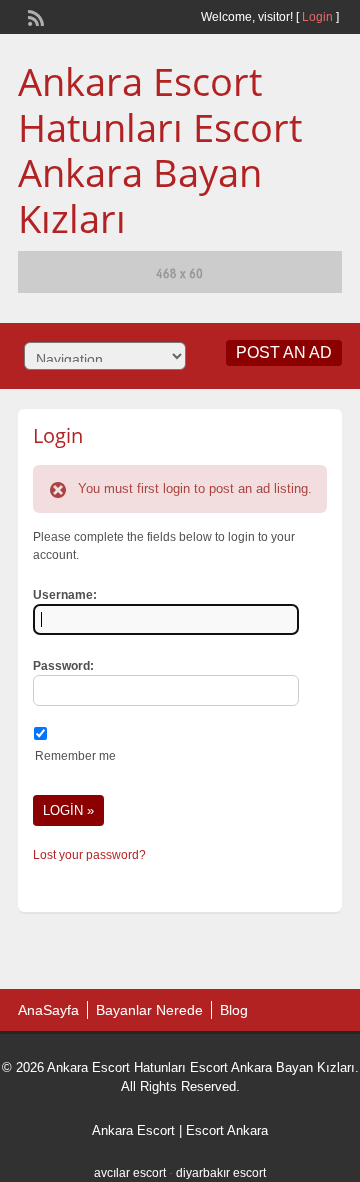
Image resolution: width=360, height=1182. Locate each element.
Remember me (75, 756)
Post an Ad (284, 352)
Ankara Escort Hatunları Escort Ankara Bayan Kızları (160, 149)
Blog (234, 1010)
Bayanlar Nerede (149, 1010)
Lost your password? (89, 855)
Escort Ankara (227, 1130)
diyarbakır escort (221, 1173)
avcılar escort (130, 1173)
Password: (63, 666)
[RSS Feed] (34, 16)
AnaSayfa (48, 1010)
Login (317, 17)
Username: (65, 595)
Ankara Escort (133, 1130)
